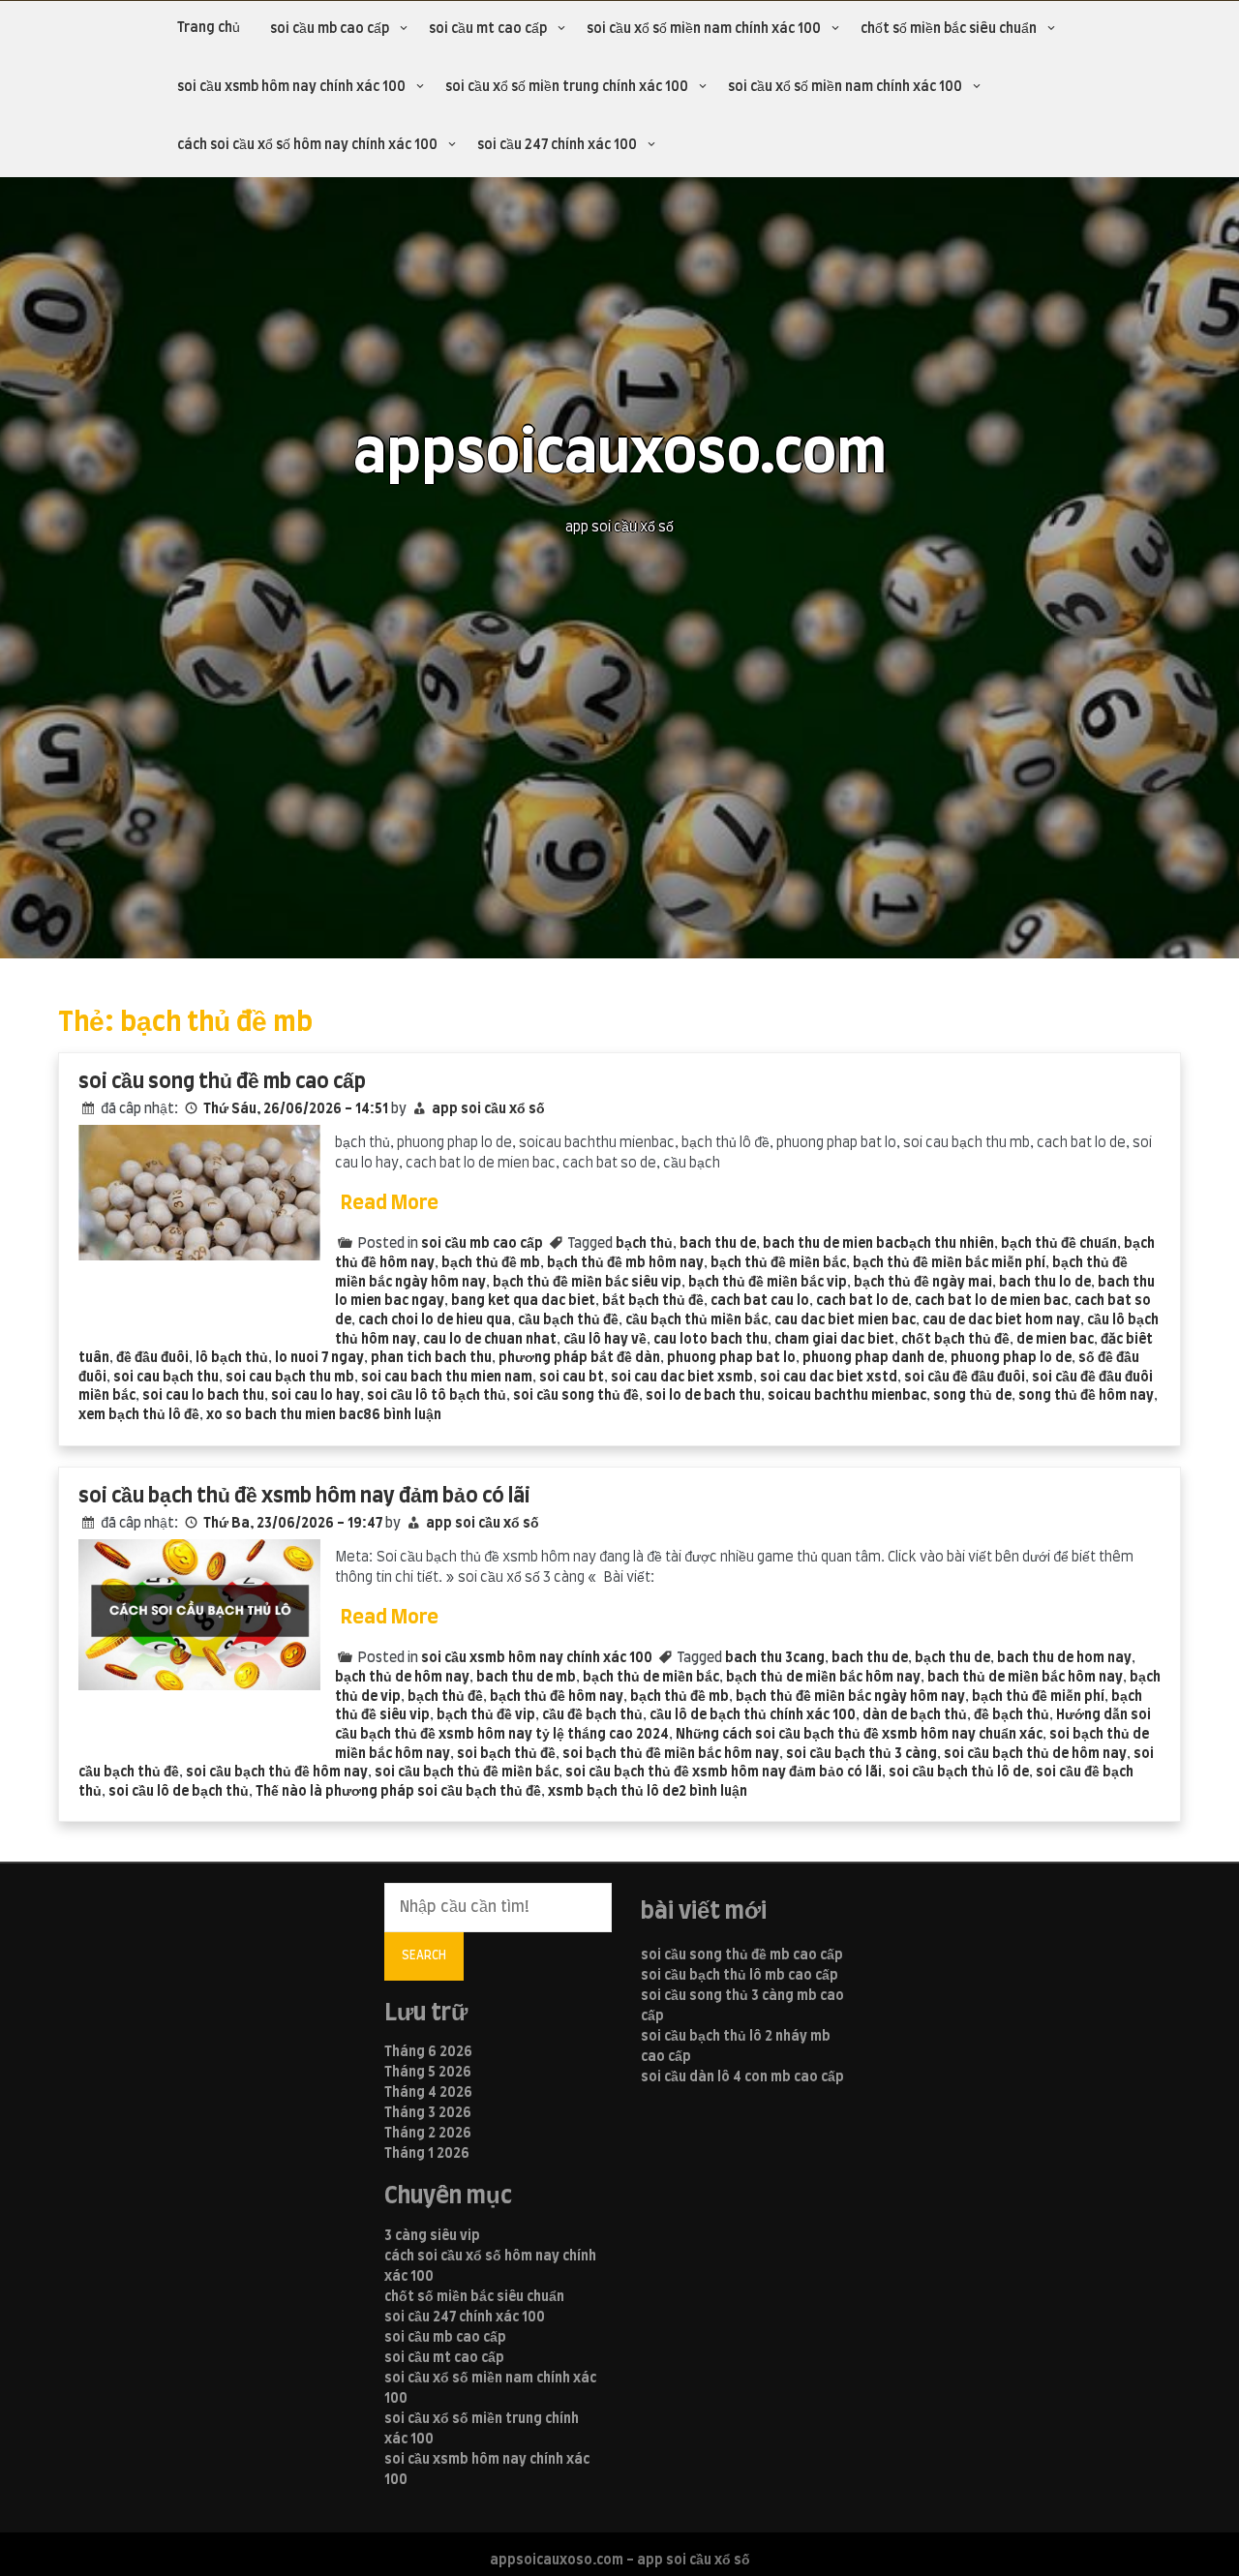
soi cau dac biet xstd (829, 1378)
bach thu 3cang (775, 1658)
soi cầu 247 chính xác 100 (557, 145)
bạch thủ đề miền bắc (778, 1263)
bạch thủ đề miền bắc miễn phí (949, 1263)
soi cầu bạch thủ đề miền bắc (467, 1773)
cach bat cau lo (760, 1301)
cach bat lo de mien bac (991, 1301)
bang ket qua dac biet (523, 1301)
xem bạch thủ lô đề (139, 1415)
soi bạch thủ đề (506, 1754)
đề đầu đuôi (152, 1358)
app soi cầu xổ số (488, 1109)
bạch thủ (644, 1244)
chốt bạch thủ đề (955, 1340)
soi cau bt (572, 1378)
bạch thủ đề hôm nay (557, 1697)
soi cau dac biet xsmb (682, 1378)
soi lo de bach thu (703, 1396)
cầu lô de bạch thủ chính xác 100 (753, 1715)
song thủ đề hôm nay (1086, 1396)
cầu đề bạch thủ (592, 1715)
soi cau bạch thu (166, 1378)
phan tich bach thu (431, 1358)
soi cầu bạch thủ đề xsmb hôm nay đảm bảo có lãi (304, 1496)
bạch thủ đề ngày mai (923, 1283)
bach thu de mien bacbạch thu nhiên (878, 1244)
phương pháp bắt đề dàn (579, 1358)
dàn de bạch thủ (915, 1715)
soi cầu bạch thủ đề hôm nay (277, 1773)
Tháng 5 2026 (428, 2073)
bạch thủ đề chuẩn (1059, 1244)
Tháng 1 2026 (427, 2154)
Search (424, 1955)
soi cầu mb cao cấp (330, 29)
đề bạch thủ (1012, 1715)
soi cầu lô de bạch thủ (179, 1792)
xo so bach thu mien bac (285, 1415)
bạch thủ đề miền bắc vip (768, 1283)
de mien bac (1055, 1340)
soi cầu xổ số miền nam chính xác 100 (704, 29)
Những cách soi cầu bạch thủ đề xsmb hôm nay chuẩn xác (859, 1735)
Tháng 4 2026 (428, 2093)
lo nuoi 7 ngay (319, 1358)
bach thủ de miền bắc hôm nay (1025, 1678)
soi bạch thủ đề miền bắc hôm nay (671, 1754)
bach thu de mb (526, 1678)
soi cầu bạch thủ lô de (959, 1773)
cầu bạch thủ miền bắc (696, 1320)
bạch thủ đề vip (486, 1715)
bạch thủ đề (445, 1697)
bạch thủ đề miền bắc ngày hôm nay (850, 1697)
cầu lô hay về (605, 1340)
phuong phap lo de (1011, 1358)
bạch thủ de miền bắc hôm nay (823, 1678)
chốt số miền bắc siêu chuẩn (949, 29)
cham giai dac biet (834, 1340)
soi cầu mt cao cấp (488, 29)
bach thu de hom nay (1064, 1658)
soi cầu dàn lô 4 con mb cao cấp (742, 2077)
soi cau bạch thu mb (290, 1378)
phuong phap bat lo (731, 1358)
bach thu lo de (1045, 1283)
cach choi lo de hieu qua (435, 1320)
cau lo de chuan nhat (490, 1340)
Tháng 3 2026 (428, 2113)
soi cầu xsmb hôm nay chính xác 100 (291, 87)
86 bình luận (402, 1415)
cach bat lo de (862, 1301)
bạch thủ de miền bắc (651, 1678)
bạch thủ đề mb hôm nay (625, 1263)
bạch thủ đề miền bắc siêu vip (587, 1283)
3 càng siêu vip (432, 2236)
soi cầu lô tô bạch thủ (437, 1396)
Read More (390, 1203)
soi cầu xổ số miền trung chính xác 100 (567, 87)
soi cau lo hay (316, 1396)
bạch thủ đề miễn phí (1038, 1697)
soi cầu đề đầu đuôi (965, 1378)
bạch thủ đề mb (491, 1263)
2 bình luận (713, 1792)
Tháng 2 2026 (428, 2134)
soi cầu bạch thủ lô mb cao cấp (740, 1976)
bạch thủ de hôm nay (402, 1678)
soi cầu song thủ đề (576, 1396)
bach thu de (718, 1244)
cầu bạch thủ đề (568, 1320)
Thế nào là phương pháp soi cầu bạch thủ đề (398, 1792)
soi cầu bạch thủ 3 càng (861, 1754)
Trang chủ (209, 28)
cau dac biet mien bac (845, 1320)
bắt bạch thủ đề (653, 1301)
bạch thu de (952, 1658)
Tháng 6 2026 (428, 2052)
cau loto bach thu (710, 1340)
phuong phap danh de (873, 1358)
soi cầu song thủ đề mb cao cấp (222, 1082)
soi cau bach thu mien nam (447, 1378)
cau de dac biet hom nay (1001, 1320)
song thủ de (972, 1396)
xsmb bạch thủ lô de (613, 1792)
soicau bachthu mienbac (847, 1396)
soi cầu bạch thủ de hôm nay (1035, 1754)
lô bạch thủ (232, 1358)
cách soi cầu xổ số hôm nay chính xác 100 (307, 145)
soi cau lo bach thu (203, 1396)
